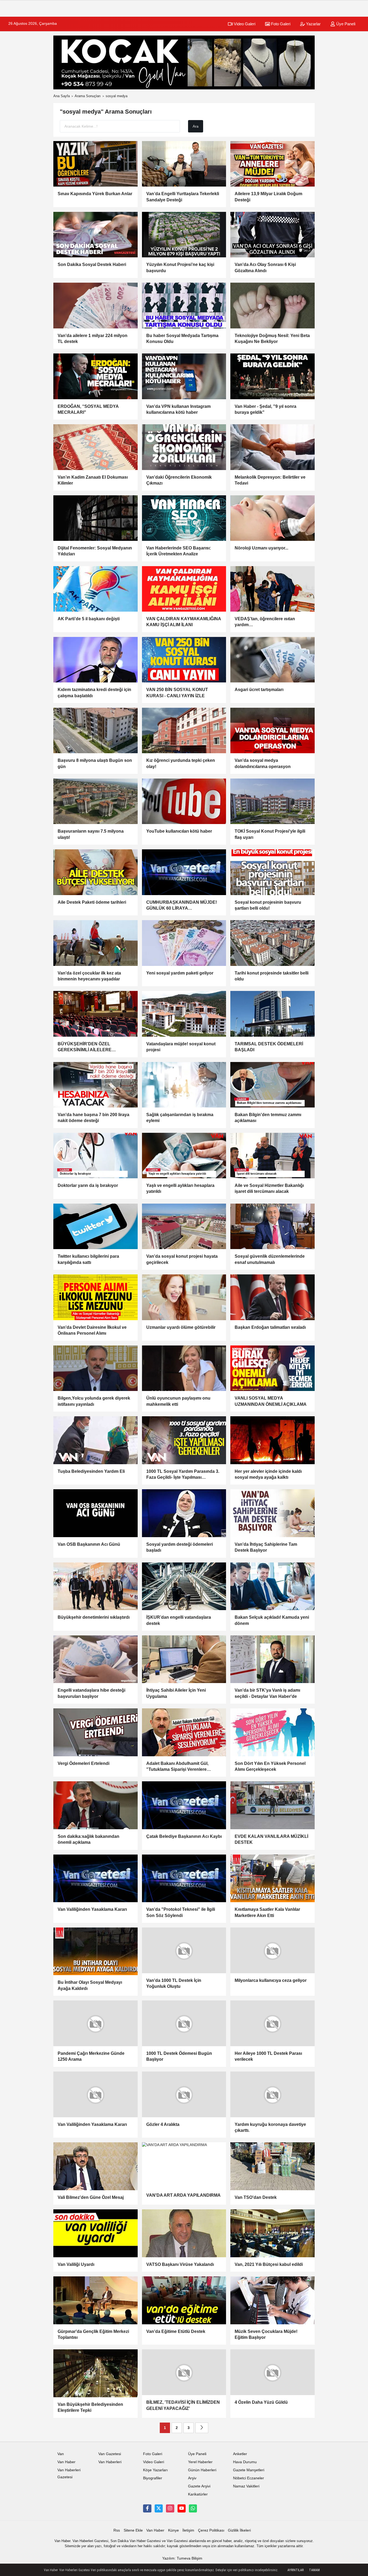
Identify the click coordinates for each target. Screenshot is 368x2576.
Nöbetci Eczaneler (249, 2482)
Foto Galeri (280, 24)
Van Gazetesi (110, 2458)
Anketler (240, 2458)
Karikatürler (198, 2498)
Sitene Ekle (133, 2534)
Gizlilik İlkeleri (239, 2534)
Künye (173, 2534)
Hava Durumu (245, 2466)
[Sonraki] (202, 2432)
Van (61, 2458)
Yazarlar (313, 24)
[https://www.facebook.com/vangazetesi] (147, 2512)
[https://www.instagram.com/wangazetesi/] (170, 2512)
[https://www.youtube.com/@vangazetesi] (182, 2512)
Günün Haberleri (202, 2474)
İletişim (188, 2534)
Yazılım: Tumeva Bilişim (182, 2562)
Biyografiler (153, 2482)
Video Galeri (244, 24)
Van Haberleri (110, 2466)
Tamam (314, 2570)
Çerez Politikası (211, 2534)
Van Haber (66, 2466)
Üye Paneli (345, 24)
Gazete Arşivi (199, 2490)
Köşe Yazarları (155, 2474)
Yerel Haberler (200, 2466)
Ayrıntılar (296, 2570)
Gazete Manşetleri (249, 2474)
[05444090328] (193, 2512)
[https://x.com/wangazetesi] (159, 2512)
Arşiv (192, 2482)
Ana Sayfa (62, 96)
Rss (117, 2534)
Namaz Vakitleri (246, 2490)
